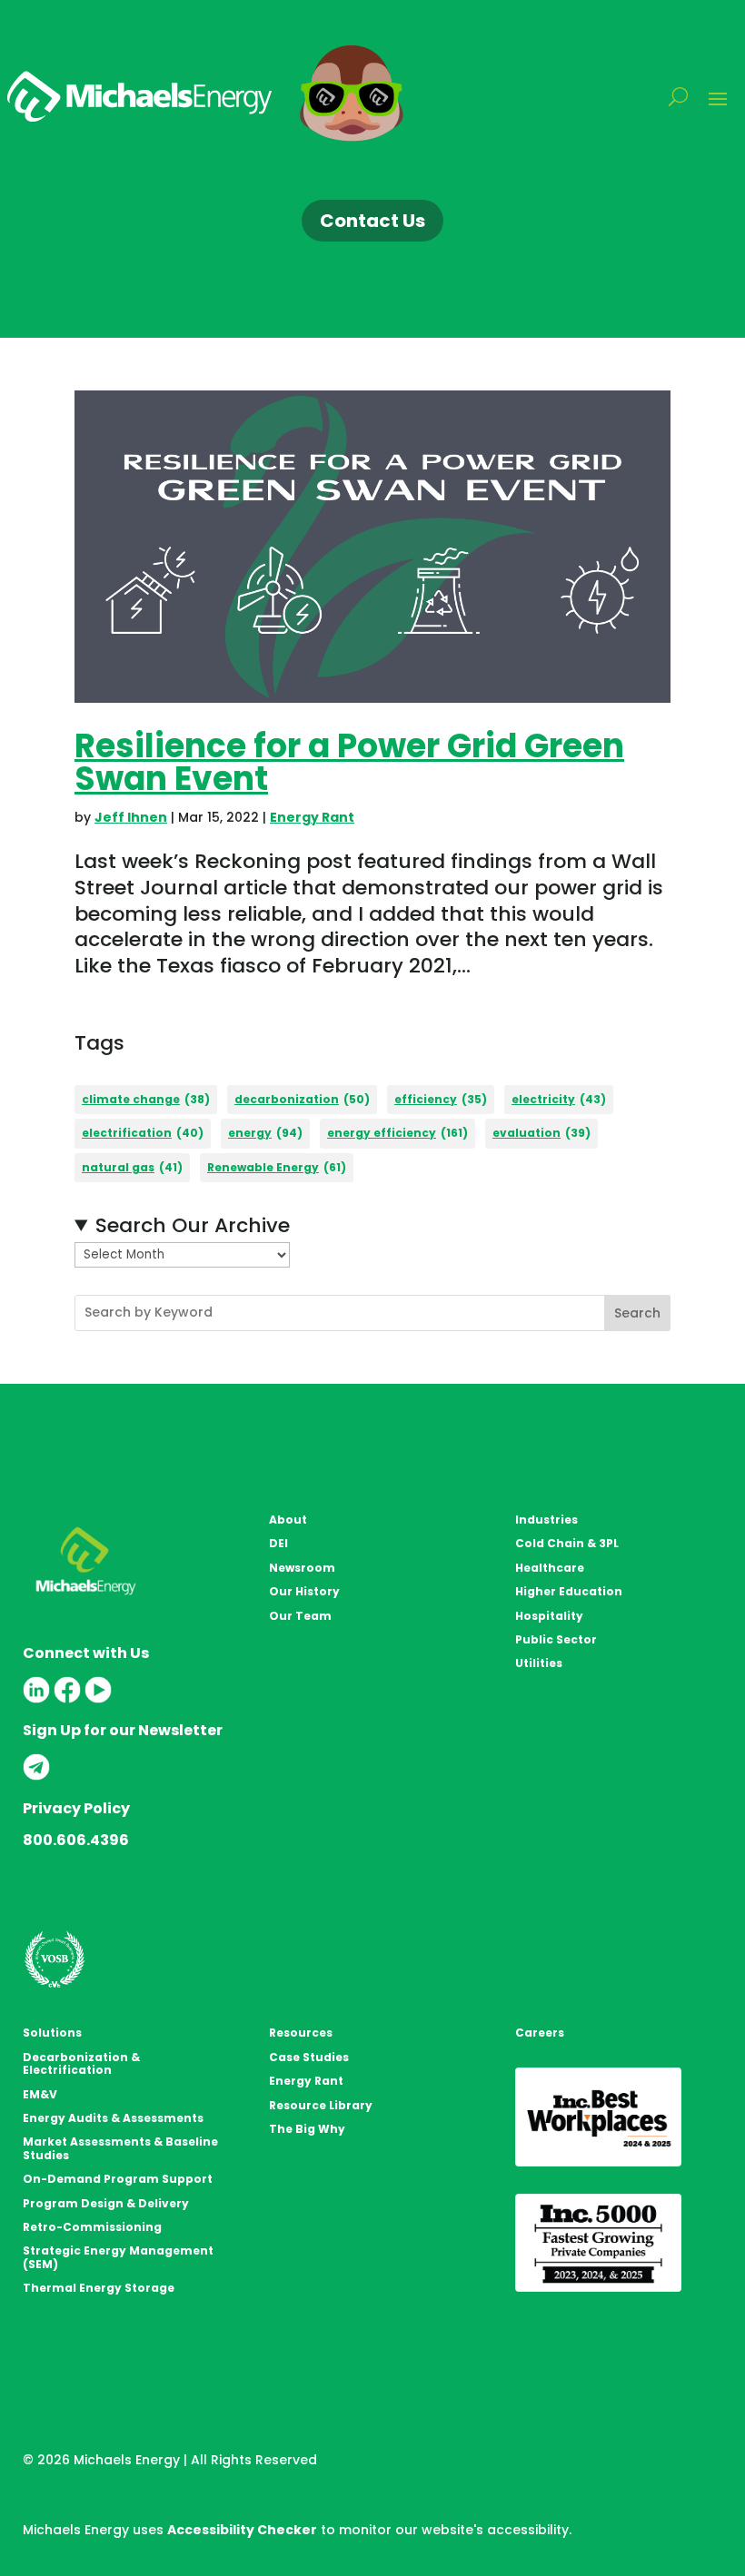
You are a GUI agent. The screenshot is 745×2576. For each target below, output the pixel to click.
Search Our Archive (193, 1226)
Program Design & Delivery (106, 2203)
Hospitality (549, 1616)
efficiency (441, 1099)
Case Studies (309, 2057)
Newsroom (302, 1568)
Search (637, 1313)
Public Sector (556, 1639)
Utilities (539, 1663)
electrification (143, 1133)
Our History (304, 1591)
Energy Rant (312, 817)
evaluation (541, 1133)
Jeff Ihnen (131, 817)
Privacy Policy (76, 1808)
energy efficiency (397, 1133)
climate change (146, 1099)
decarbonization (302, 1099)
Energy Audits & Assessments (113, 2118)
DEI (278, 1543)
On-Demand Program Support (118, 2179)
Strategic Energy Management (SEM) (118, 2257)
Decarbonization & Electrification (81, 2063)
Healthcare (550, 1568)
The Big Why (307, 2129)
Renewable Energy (277, 1167)
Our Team (300, 1616)
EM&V (40, 2094)
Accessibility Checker (242, 2530)
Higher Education (569, 1591)
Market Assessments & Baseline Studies (120, 2148)
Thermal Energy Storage (99, 2288)
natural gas (132, 1167)
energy (265, 1133)
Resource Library (321, 2105)
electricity (559, 1099)
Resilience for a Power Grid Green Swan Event (349, 762)
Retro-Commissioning (92, 2227)
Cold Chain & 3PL (567, 1543)
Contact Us (372, 221)
